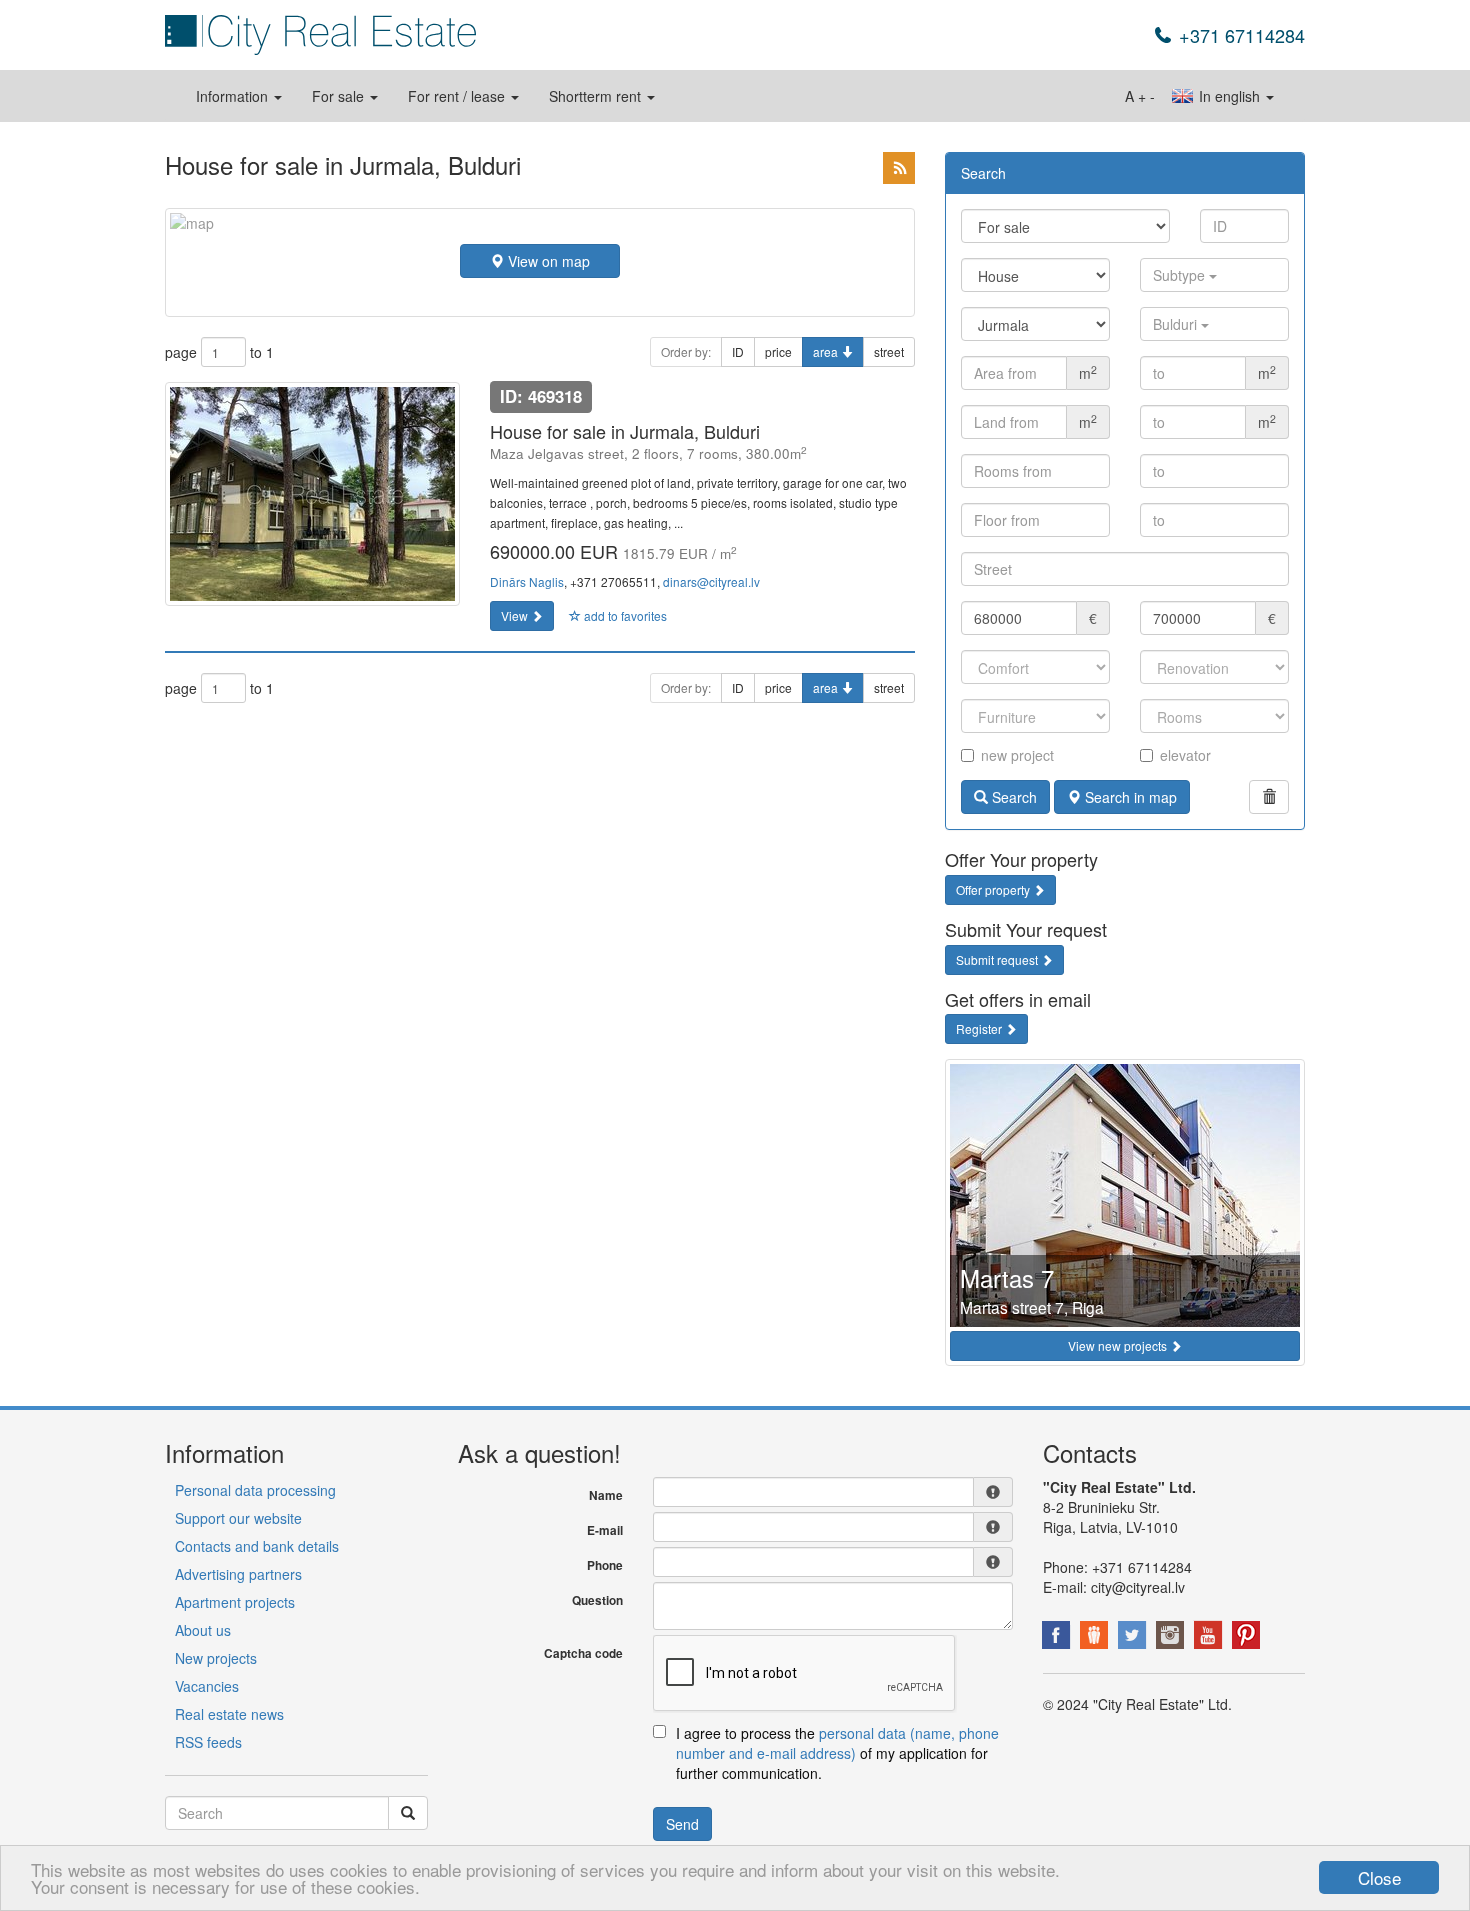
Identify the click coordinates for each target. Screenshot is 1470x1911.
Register (980, 1028)
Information (234, 96)
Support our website (238, 1518)
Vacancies (207, 1686)
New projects (216, 1658)
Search (1012, 797)
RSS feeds (208, 1742)
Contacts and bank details (257, 1546)
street (889, 351)
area (827, 351)
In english (1229, 96)
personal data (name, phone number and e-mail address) (837, 1743)
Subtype (1181, 275)
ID (738, 351)
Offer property (994, 889)
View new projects (1119, 1345)
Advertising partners (238, 1574)
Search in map (1129, 797)
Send (682, 1824)
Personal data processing (255, 1490)
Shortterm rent (597, 96)
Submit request (998, 959)
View (516, 615)
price (778, 351)
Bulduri (1177, 324)
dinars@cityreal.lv (711, 581)
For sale (340, 96)
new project (1017, 755)
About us (203, 1630)
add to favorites (624, 615)
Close (1379, 1877)
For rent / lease (458, 96)
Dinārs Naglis (527, 581)
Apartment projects (235, 1602)
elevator (1185, 755)
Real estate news (229, 1714)
